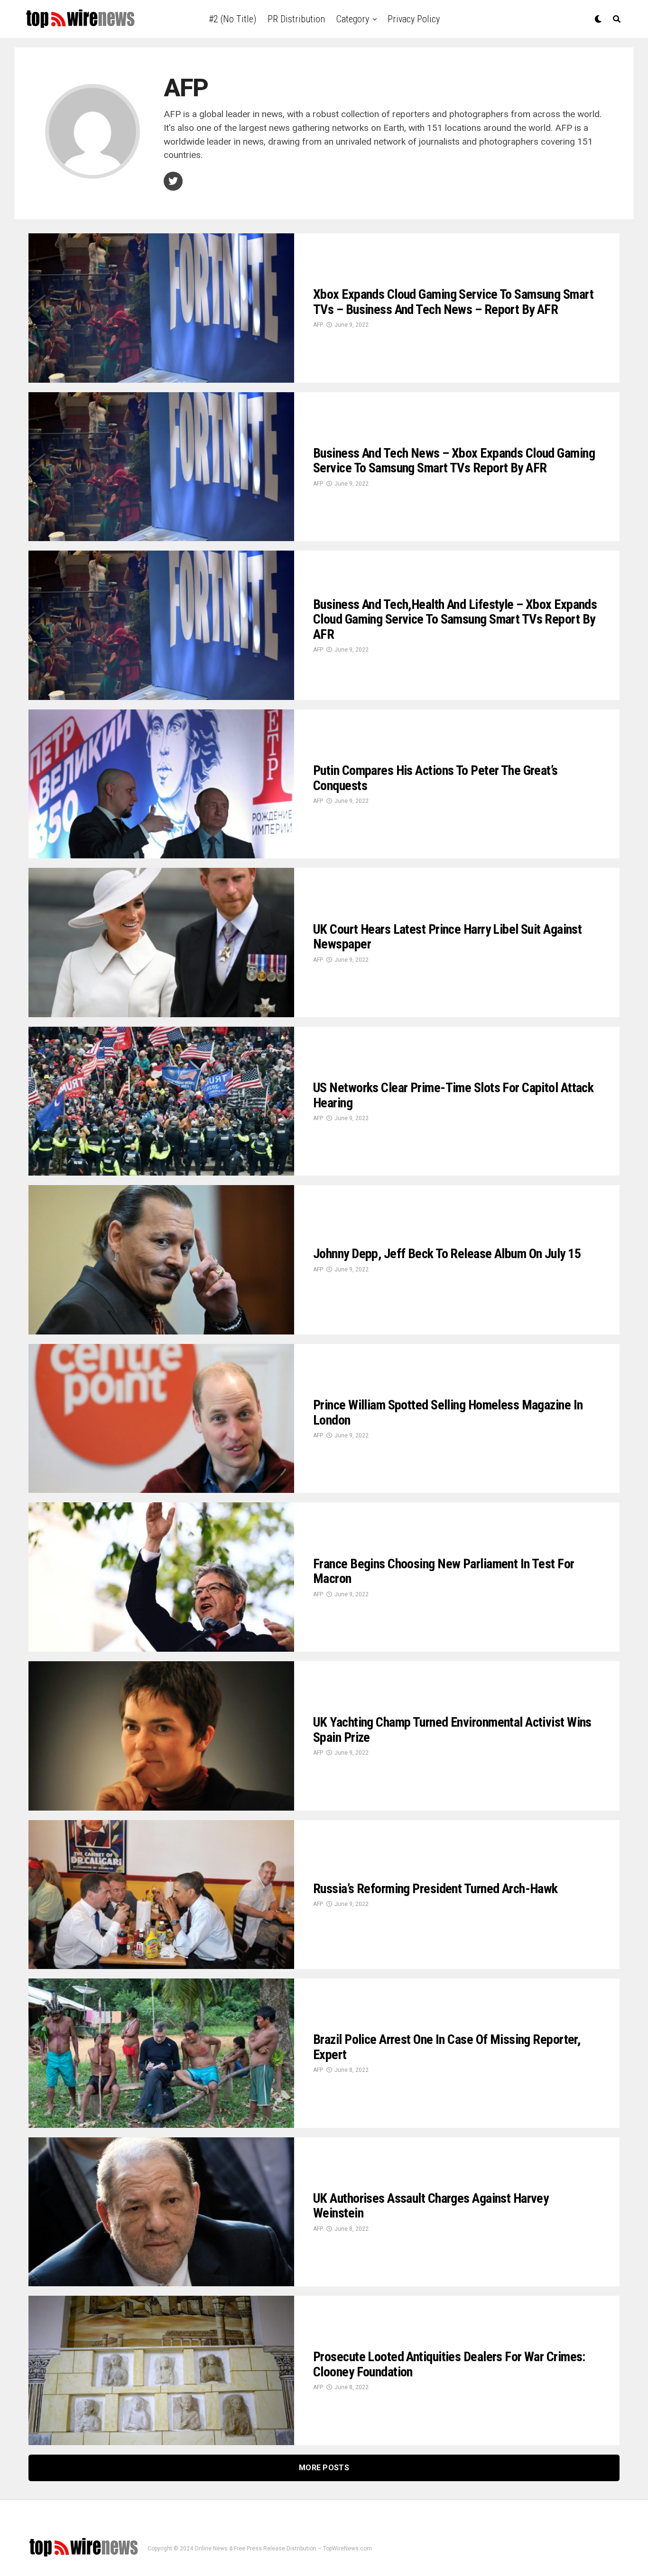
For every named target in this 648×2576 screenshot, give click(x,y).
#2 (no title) (232, 19)
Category (353, 19)
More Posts (324, 2468)
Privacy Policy (414, 19)
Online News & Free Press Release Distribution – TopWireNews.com (283, 2548)
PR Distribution (296, 19)
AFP (318, 325)
